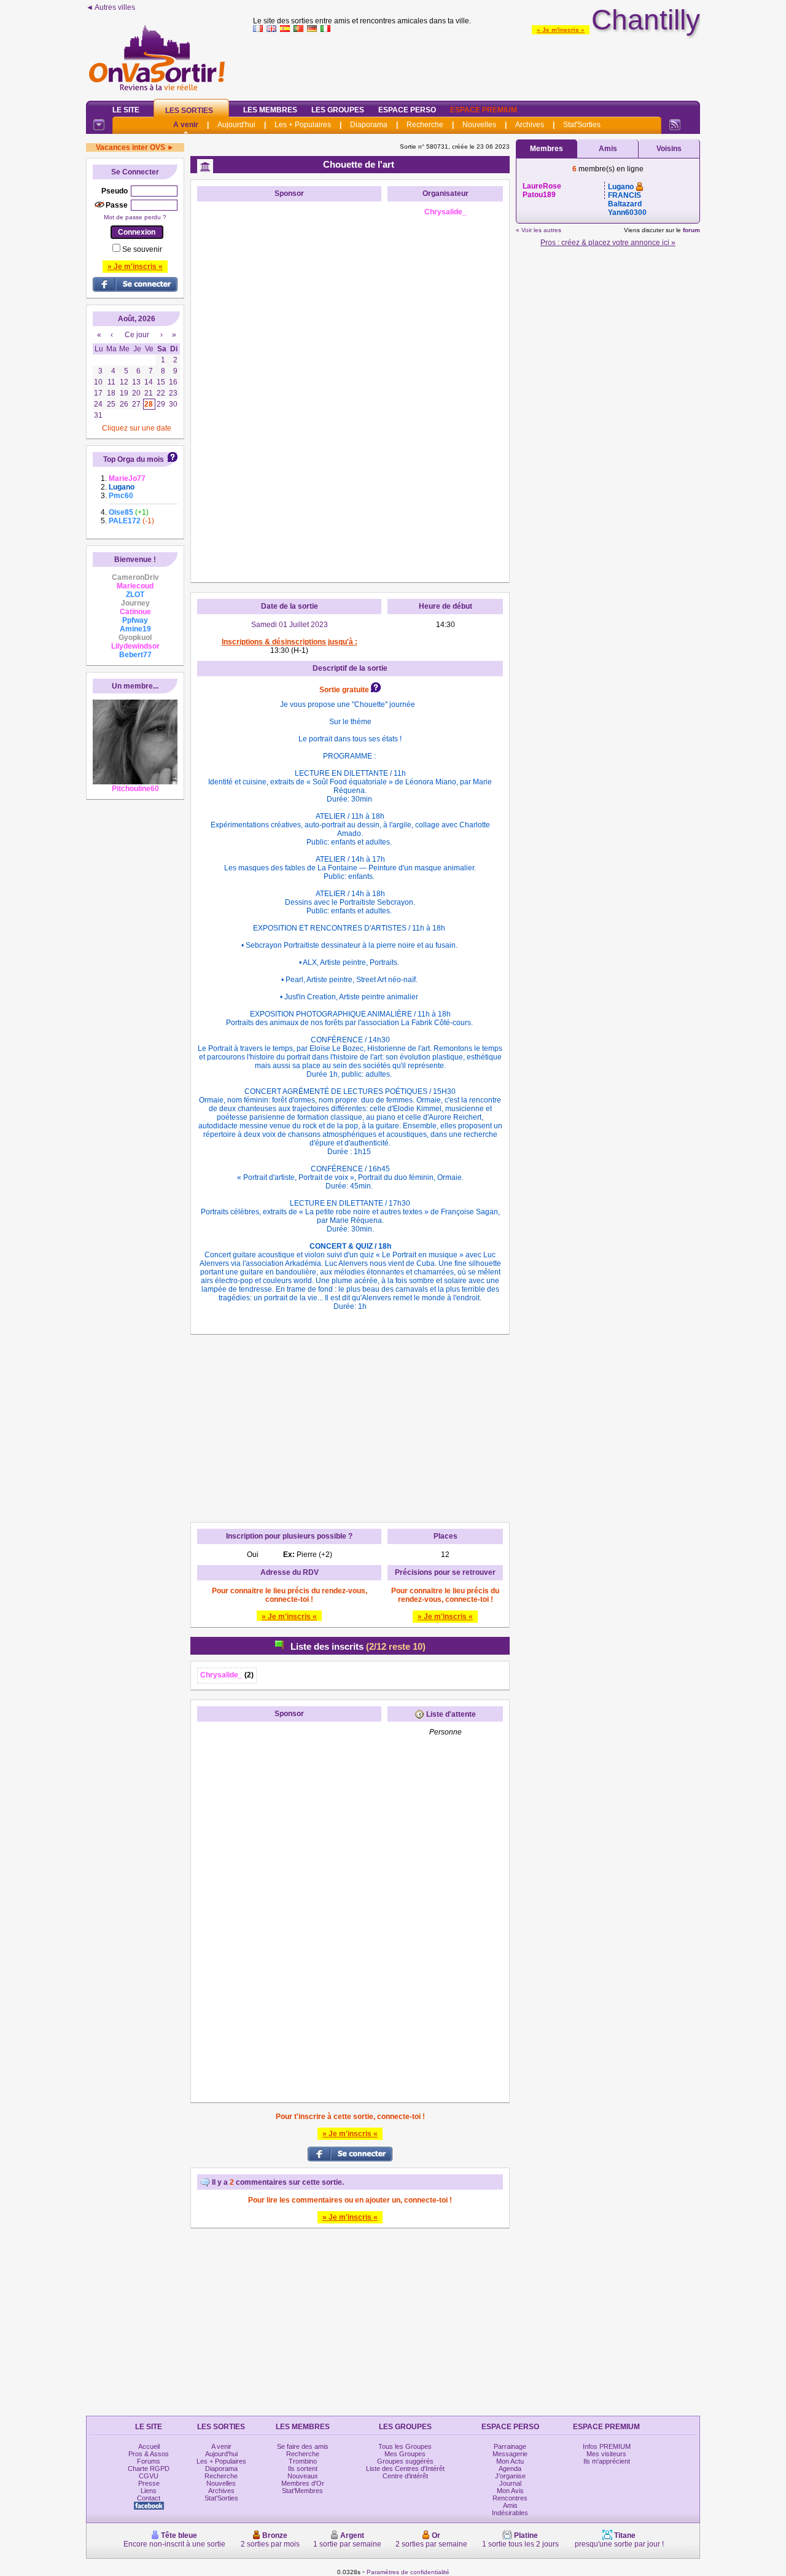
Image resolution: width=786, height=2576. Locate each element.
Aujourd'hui (236, 125)
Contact (149, 2498)
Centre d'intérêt (405, 2476)
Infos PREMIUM (607, 2446)
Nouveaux (303, 2476)
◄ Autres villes (111, 7)
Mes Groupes (405, 2454)
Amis (608, 149)
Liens (149, 2491)
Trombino (303, 2461)
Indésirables (510, 2513)
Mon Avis (510, 2491)
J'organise (510, 2476)
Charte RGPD (149, 2469)
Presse (149, 2483)
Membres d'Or (303, 2483)
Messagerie (510, 2454)
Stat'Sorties (582, 125)
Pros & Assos (149, 2454)
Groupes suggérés (405, 2461)
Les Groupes (338, 110)
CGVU (149, 2476)
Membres (547, 149)
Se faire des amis (303, 2446)
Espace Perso (407, 110)
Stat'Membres (302, 2491)
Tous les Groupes (405, 2446)
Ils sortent (303, 2469)
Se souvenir (142, 249)
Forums (149, 2461)
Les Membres (270, 110)
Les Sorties (189, 111)
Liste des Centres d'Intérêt (405, 2469)
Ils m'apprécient (607, 2461)
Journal (510, 2483)
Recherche (425, 125)
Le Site (126, 110)
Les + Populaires (303, 125)
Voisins (669, 149)
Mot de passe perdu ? (135, 217)
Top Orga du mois (134, 459)
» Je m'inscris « (561, 30)
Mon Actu (510, 2461)
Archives (530, 125)
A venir (186, 125)
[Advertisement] (477, 64)
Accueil (149, 2446)
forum (691, 230)
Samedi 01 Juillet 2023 (290, 625)
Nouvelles (479, 125)
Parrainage (510, 2446)
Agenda (510, 2469)
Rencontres (510, 2498)
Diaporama (369, 125)
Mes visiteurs (606, 2454)
